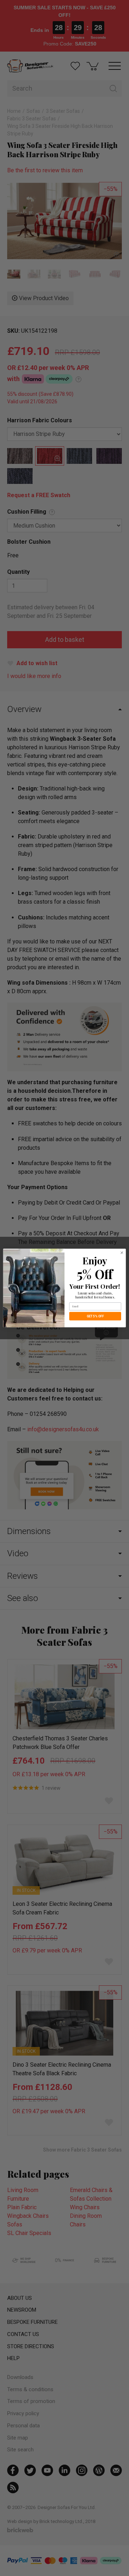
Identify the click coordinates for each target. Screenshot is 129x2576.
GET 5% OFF (95, 1316)
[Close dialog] (122, 1253)
